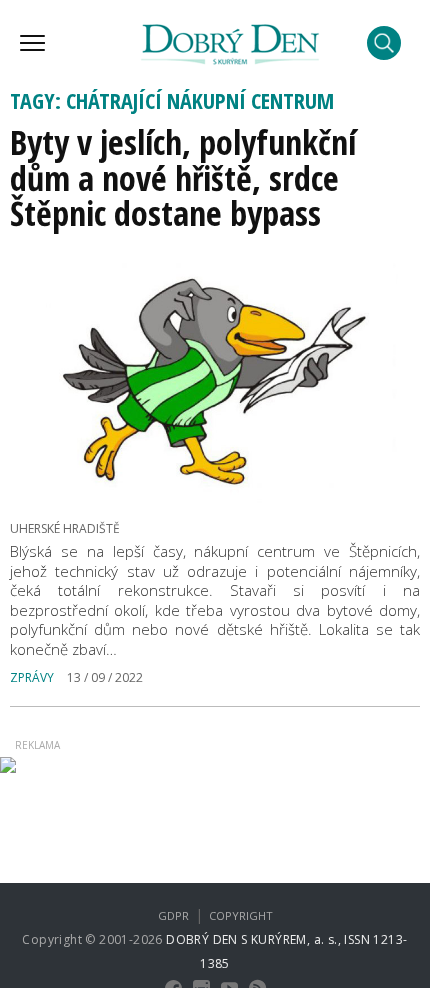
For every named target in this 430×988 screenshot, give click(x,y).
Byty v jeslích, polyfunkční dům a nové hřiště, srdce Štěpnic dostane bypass (183, 177)
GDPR (173, 915)
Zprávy (32, 677)
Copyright (241, 915)
